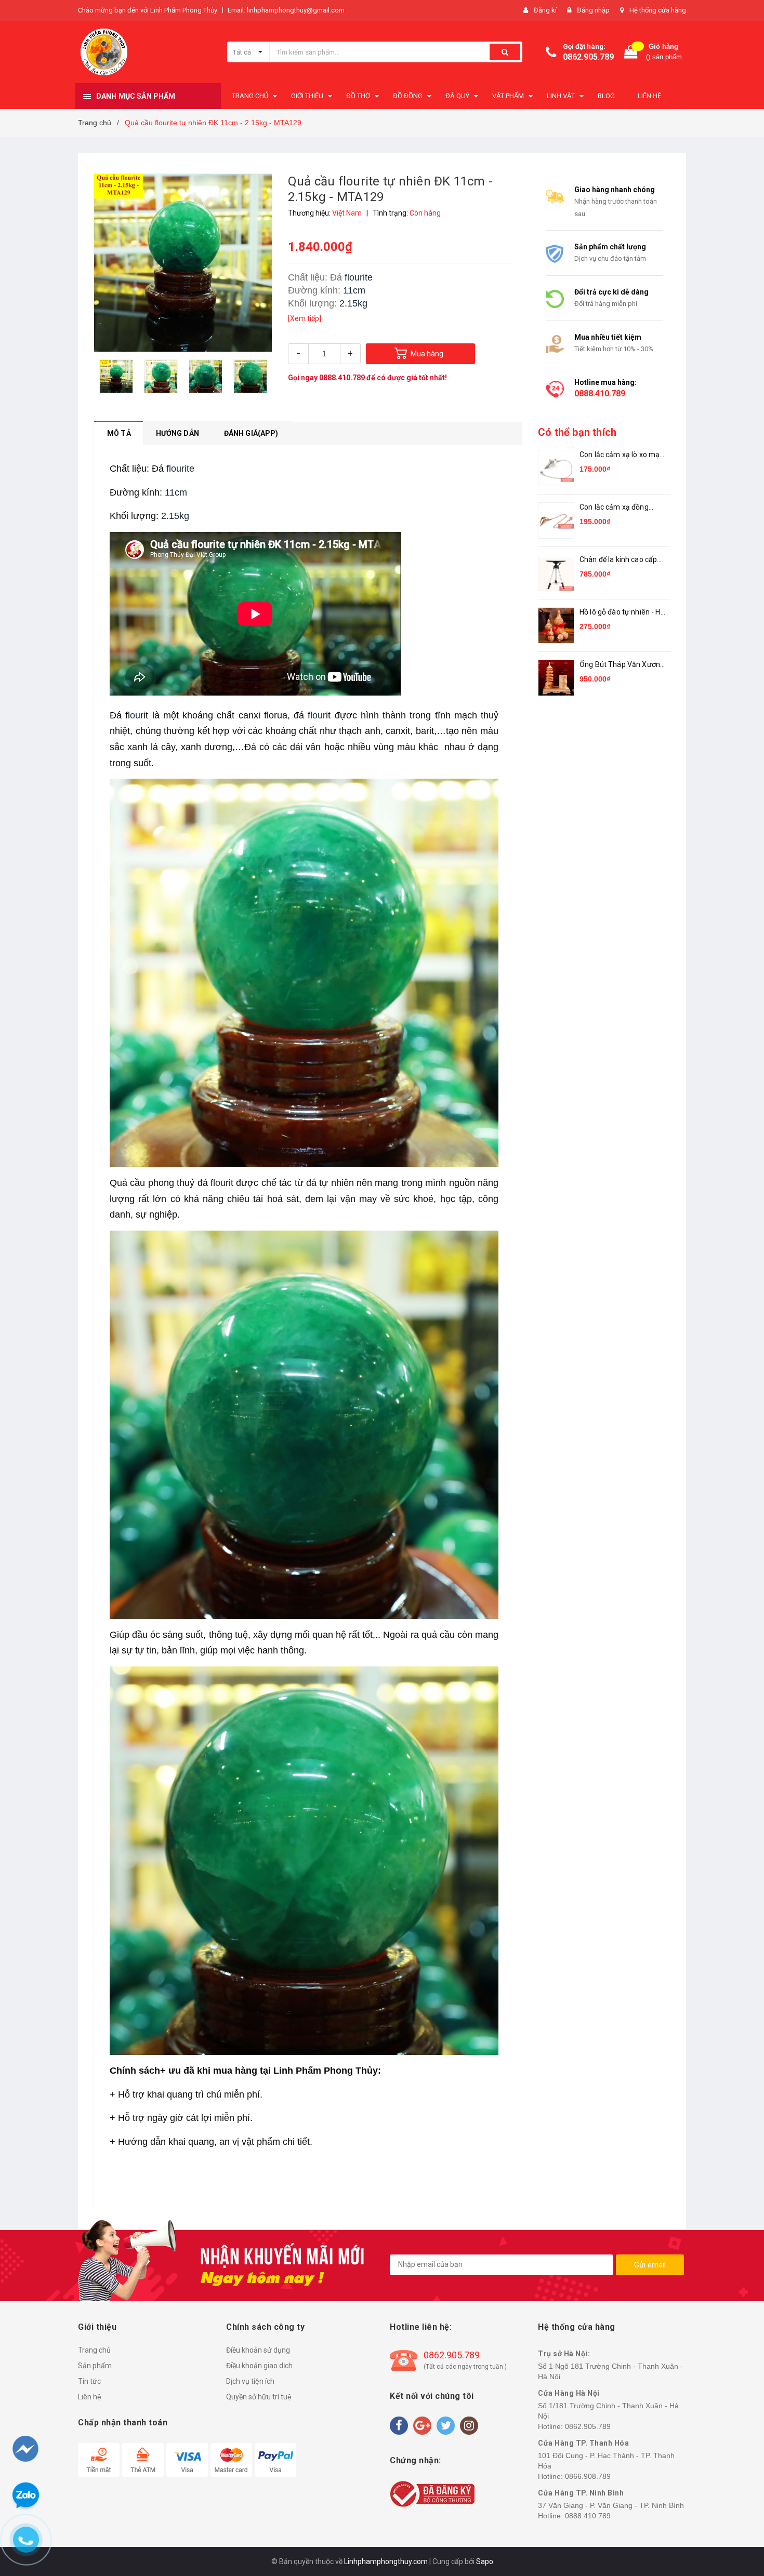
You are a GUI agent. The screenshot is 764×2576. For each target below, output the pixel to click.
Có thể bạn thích (577, 432)
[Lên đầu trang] (736, 2514)
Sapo (485, 2561)
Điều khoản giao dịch (259, 2366)
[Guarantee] (432, 2493)
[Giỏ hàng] (631, 52)
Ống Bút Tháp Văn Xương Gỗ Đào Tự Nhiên (622, 665)
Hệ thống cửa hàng (658, 10)
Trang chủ (94, 2350)
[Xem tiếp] (305, 318)
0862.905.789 (588, 57)
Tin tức (89, 2381)
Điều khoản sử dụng (258, 2350)
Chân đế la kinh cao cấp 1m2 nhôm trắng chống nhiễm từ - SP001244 (619, 560)
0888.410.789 (342, 378)
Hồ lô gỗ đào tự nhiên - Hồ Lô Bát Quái (622, 613)
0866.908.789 (588, 2476)
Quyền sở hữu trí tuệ (259, 2397)
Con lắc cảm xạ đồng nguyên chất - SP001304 (621, 508)
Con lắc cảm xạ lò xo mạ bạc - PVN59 (620, 455)
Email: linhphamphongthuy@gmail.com (286, 10)
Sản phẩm (95, 2366)
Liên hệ (90, 2397)
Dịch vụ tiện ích (250, 2381)
